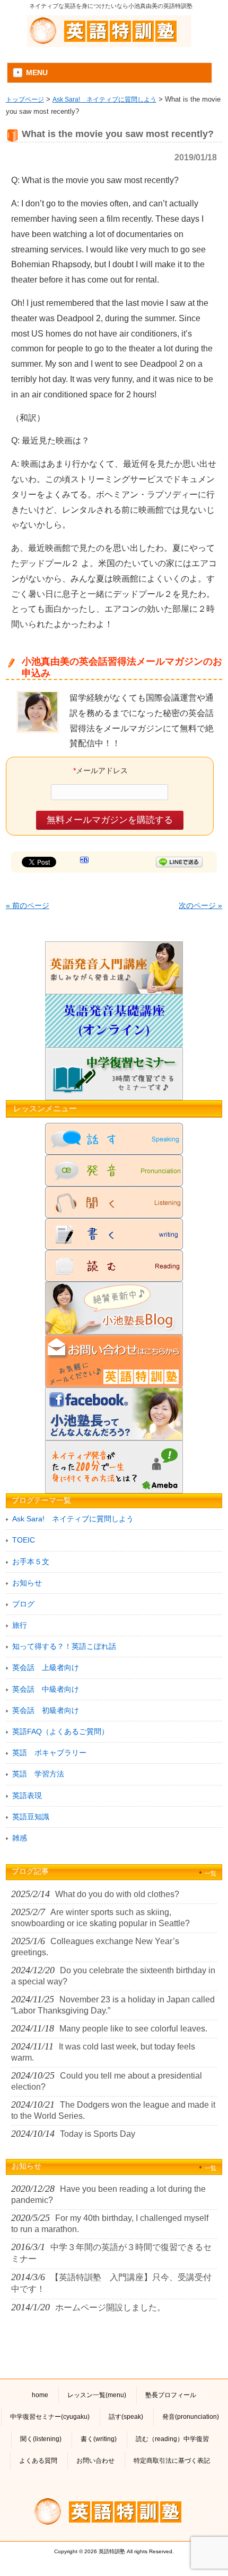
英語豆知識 (31, 1817)
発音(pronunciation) (191, 2417)
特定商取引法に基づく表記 (172, 2461)
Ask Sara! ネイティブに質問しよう (104, 99)
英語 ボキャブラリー (49, 1753)
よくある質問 (38, 2461)
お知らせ (27, 1583)
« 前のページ (28, 905)
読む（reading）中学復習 (172, 2439)
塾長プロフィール (171, 2395)
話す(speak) (126, 2417)
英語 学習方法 (38, 1774)
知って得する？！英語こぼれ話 (64, 1646)
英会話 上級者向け (46, 1667)
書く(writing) (99, 2439)
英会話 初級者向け (46, 1710)
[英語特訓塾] (109, 30)
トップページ (25, 99)
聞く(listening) (41, 2439)
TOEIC (24, 1540)
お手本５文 (31, 1562)
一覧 (211, 1873)
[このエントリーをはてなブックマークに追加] (84, 861)
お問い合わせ (95, 2461)
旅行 (20, 1625)
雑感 (20, 1838)
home (40, 2395)
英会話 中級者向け (46, 1689)
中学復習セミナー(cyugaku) (50, 2417)
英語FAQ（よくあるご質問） (60, 1731)
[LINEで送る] (179, 861)
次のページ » (200, 905)
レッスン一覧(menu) (97, 2395)
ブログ (23, 1604)
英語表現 (27, 1795)
